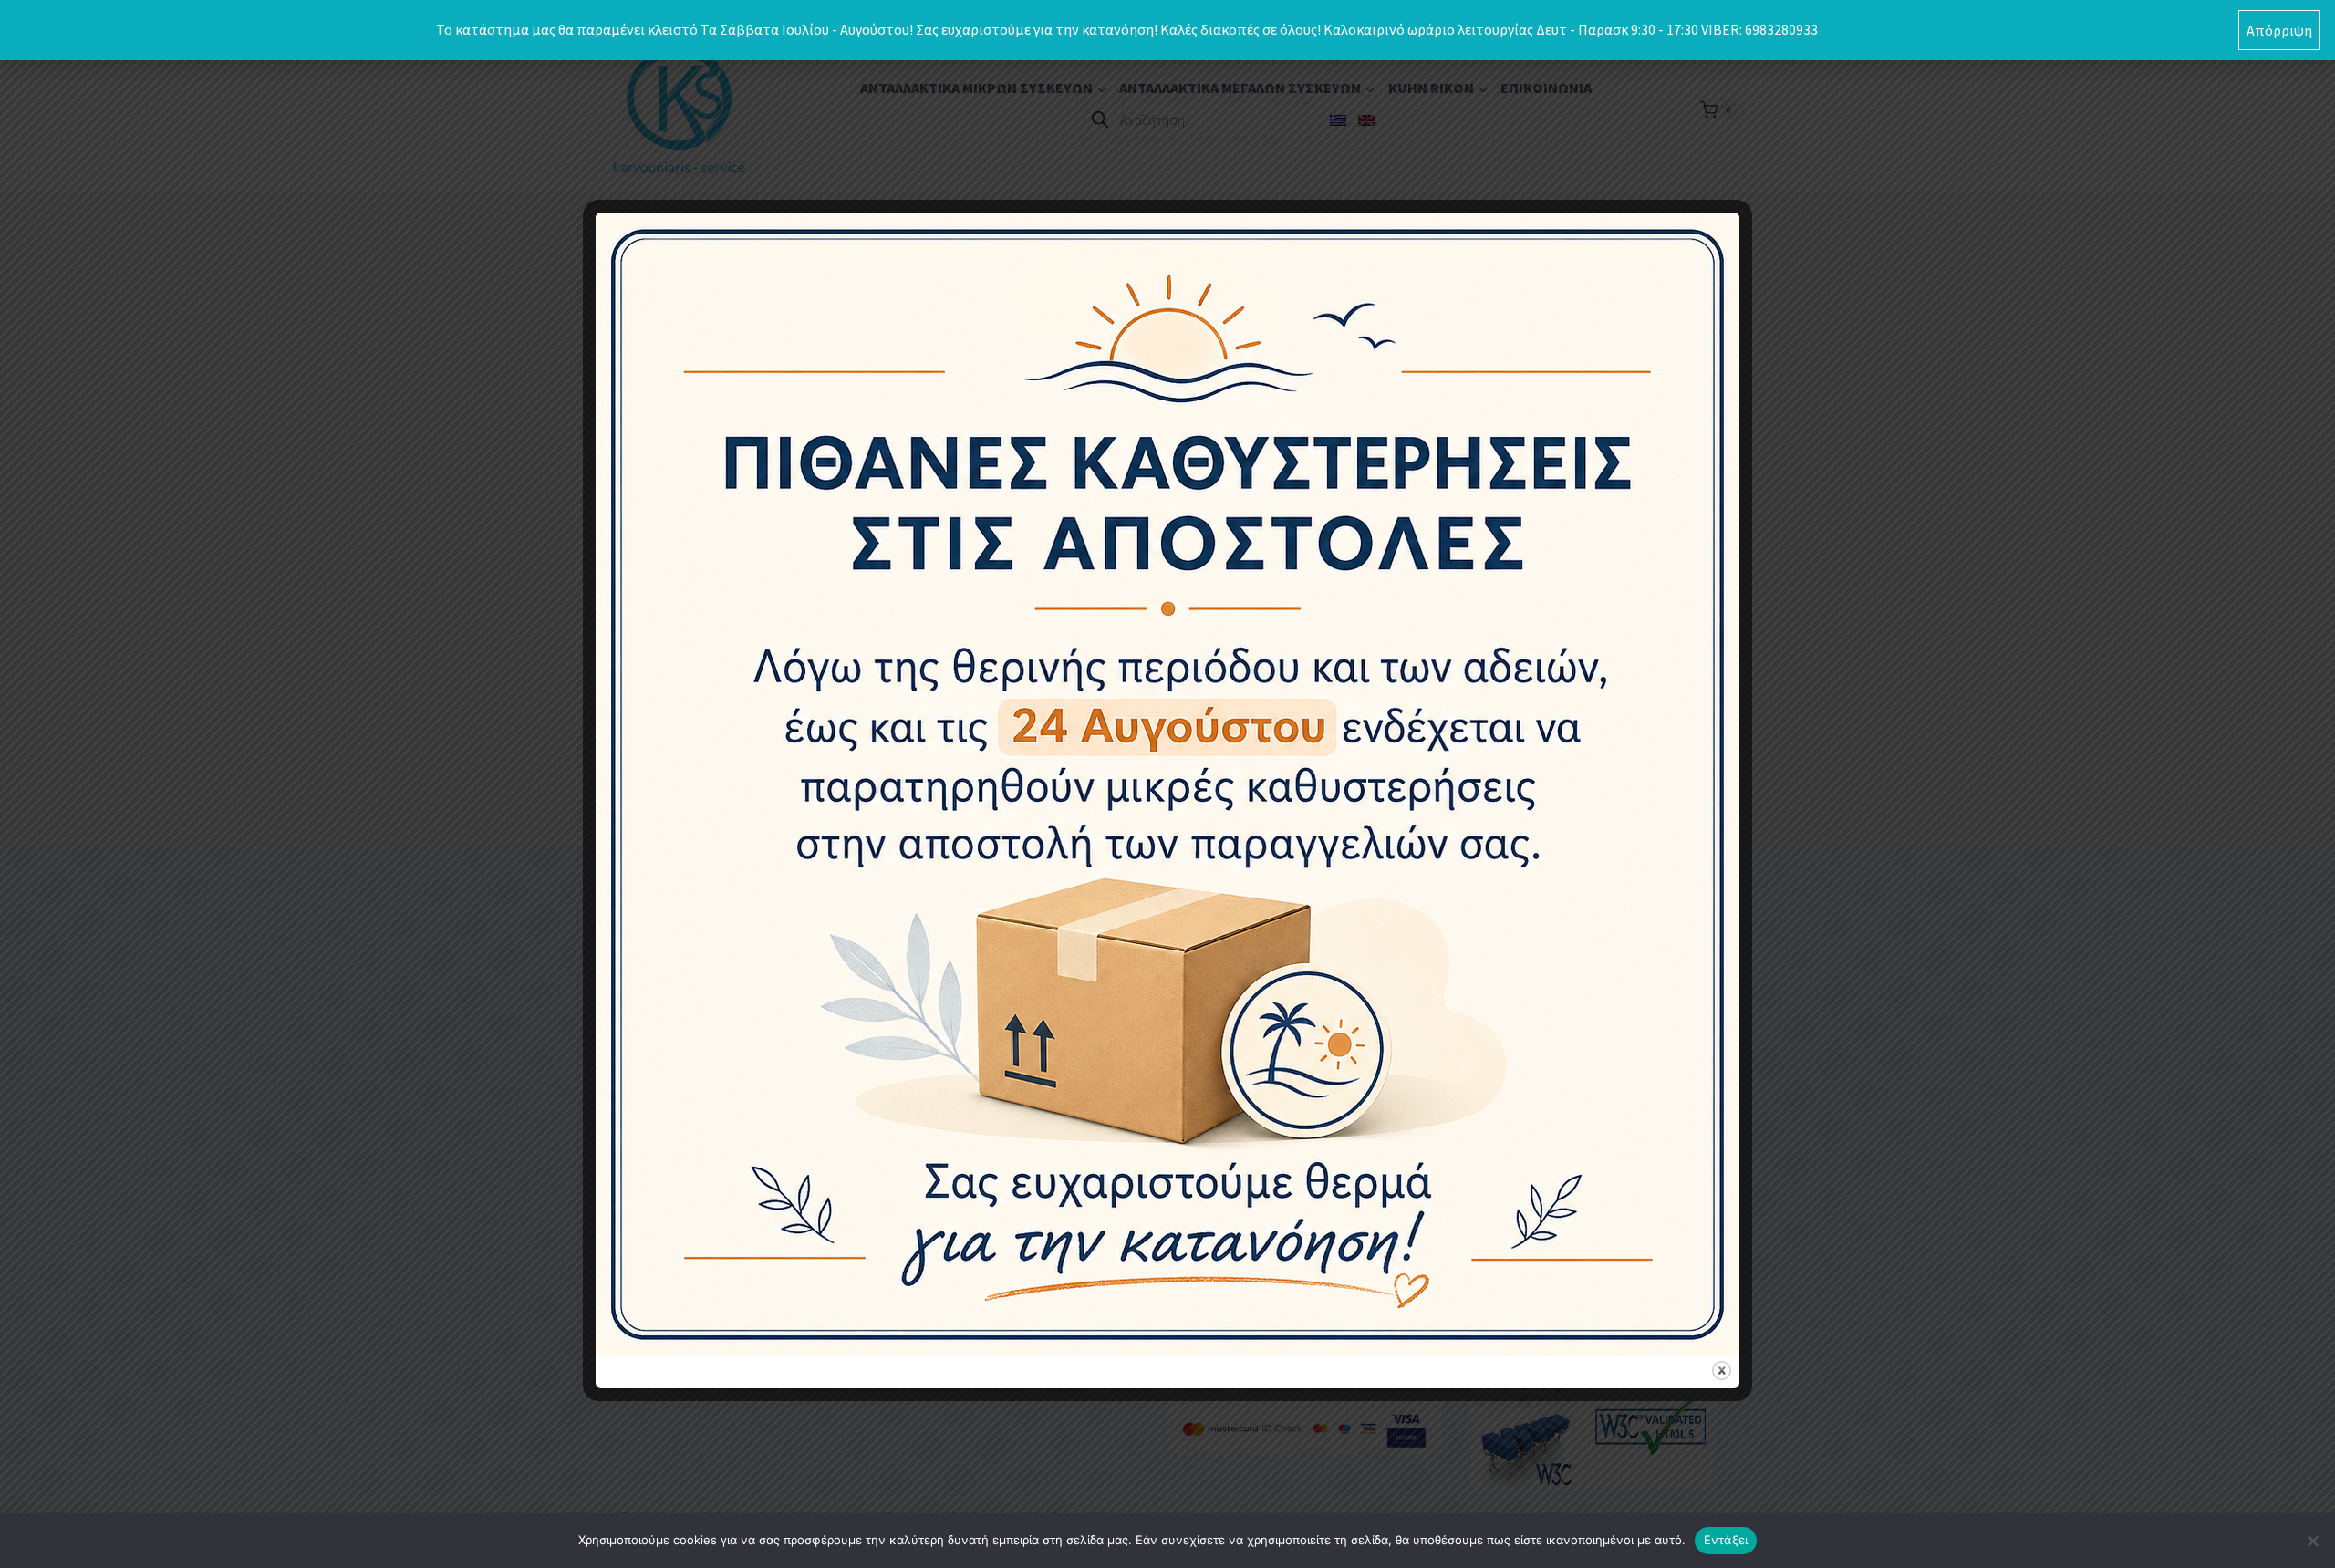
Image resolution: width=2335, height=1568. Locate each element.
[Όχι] (2312, 1541)
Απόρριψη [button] (2279, 30)
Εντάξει (1726, 1540)
